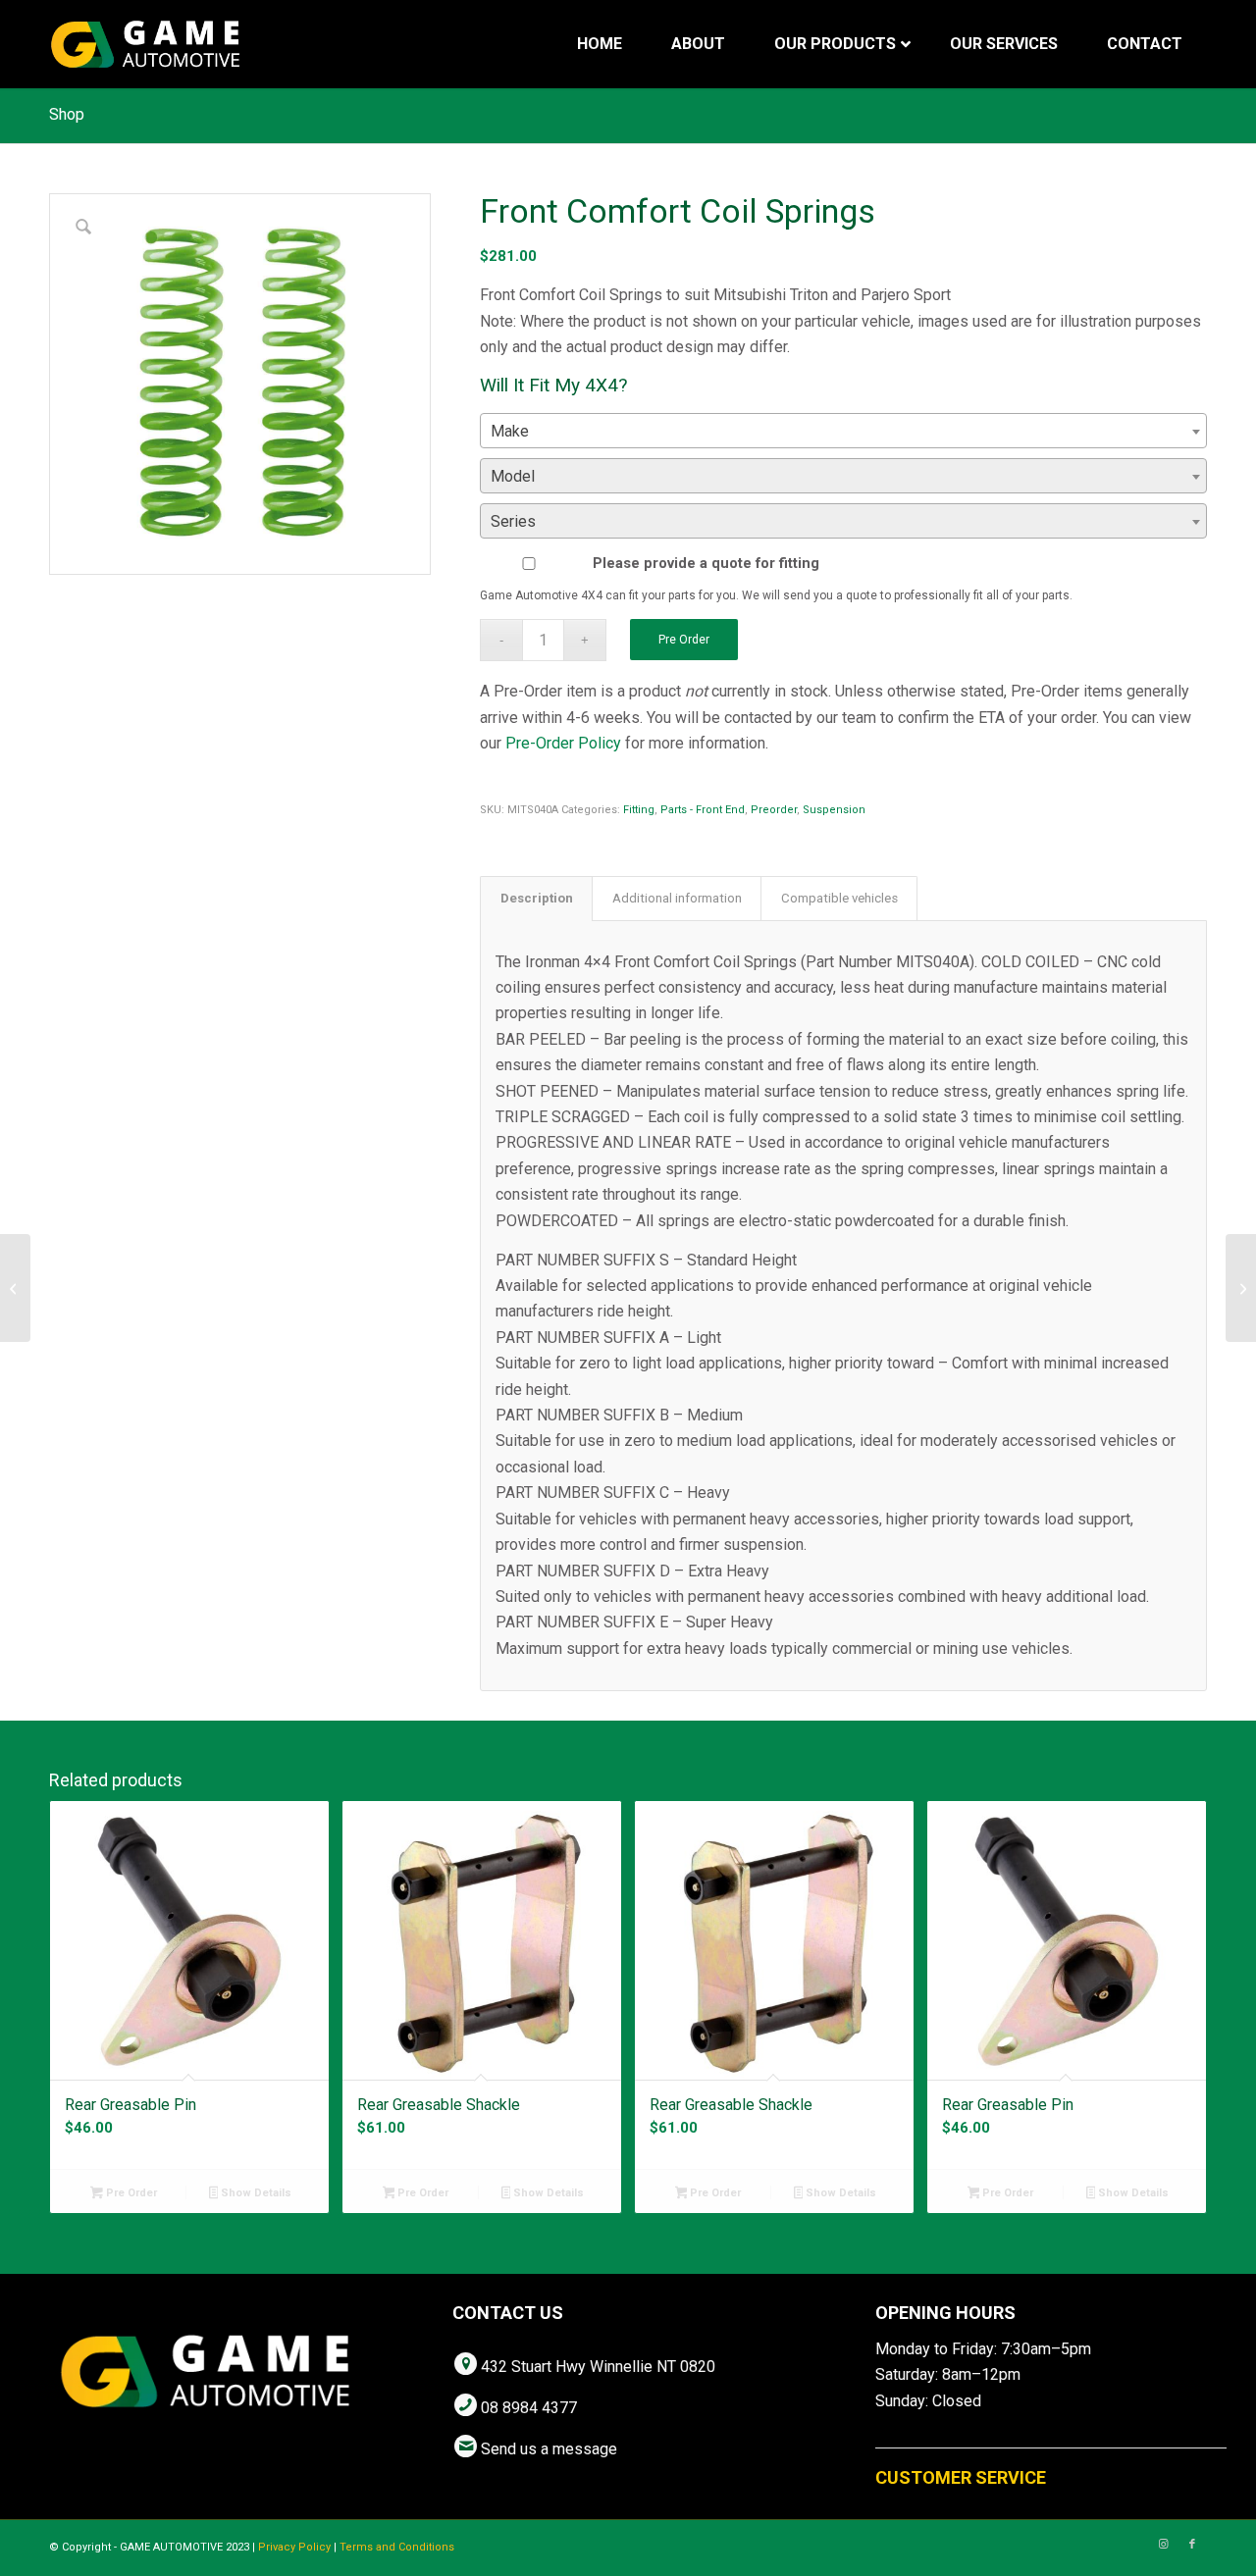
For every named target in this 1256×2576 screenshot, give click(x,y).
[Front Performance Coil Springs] (1241, 1288)
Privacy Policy (294, 2547)
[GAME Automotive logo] (145, 44)
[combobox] (843, 431)
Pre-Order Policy (563, 743)
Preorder (774, 810)
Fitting (639, 810)
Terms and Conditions (397, 2547)
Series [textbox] (513, 521)
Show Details (255, 2193)
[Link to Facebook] (1192, 2545)
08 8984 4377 (529, 2408)
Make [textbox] (510, 431)
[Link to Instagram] (1163, 2545)
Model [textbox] (513, 476)
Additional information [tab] (677, 898)
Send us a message (549, 2449)
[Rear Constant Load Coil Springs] (15, 1288)
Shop (67, 114)
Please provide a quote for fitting (706, 563)
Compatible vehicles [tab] (839, 898)
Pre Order (684, 640)
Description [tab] (537, 898)
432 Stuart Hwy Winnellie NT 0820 (598, 2367)
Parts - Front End (703, 810)
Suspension (834, 810)
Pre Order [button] (130, 2193)
